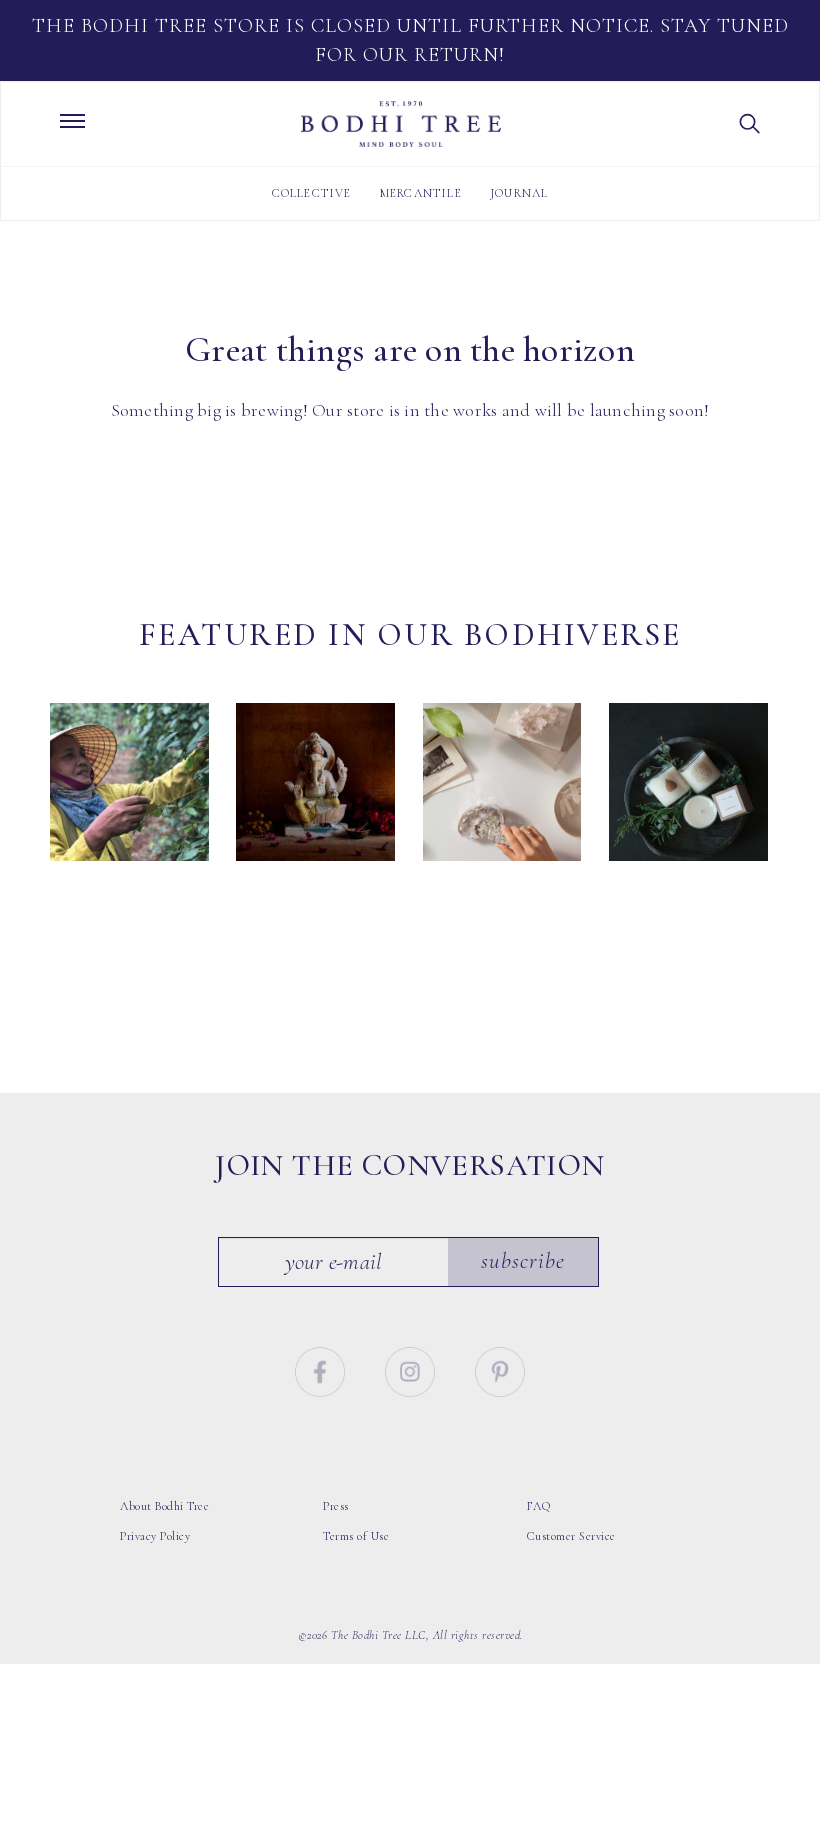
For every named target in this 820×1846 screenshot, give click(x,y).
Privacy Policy (155, 1536)
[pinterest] (500, 1369)
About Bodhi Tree (164, 1506)
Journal (519, 193)
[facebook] (322, 1369)
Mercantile (421, 193)
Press (336, 1506)
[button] (750, 124)
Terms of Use (356, 1536)
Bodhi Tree (401, 124)
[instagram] (412, 1369)
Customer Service (571, 1536)
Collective (312, 193)
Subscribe (523, 1261)
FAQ (539, 1506)
